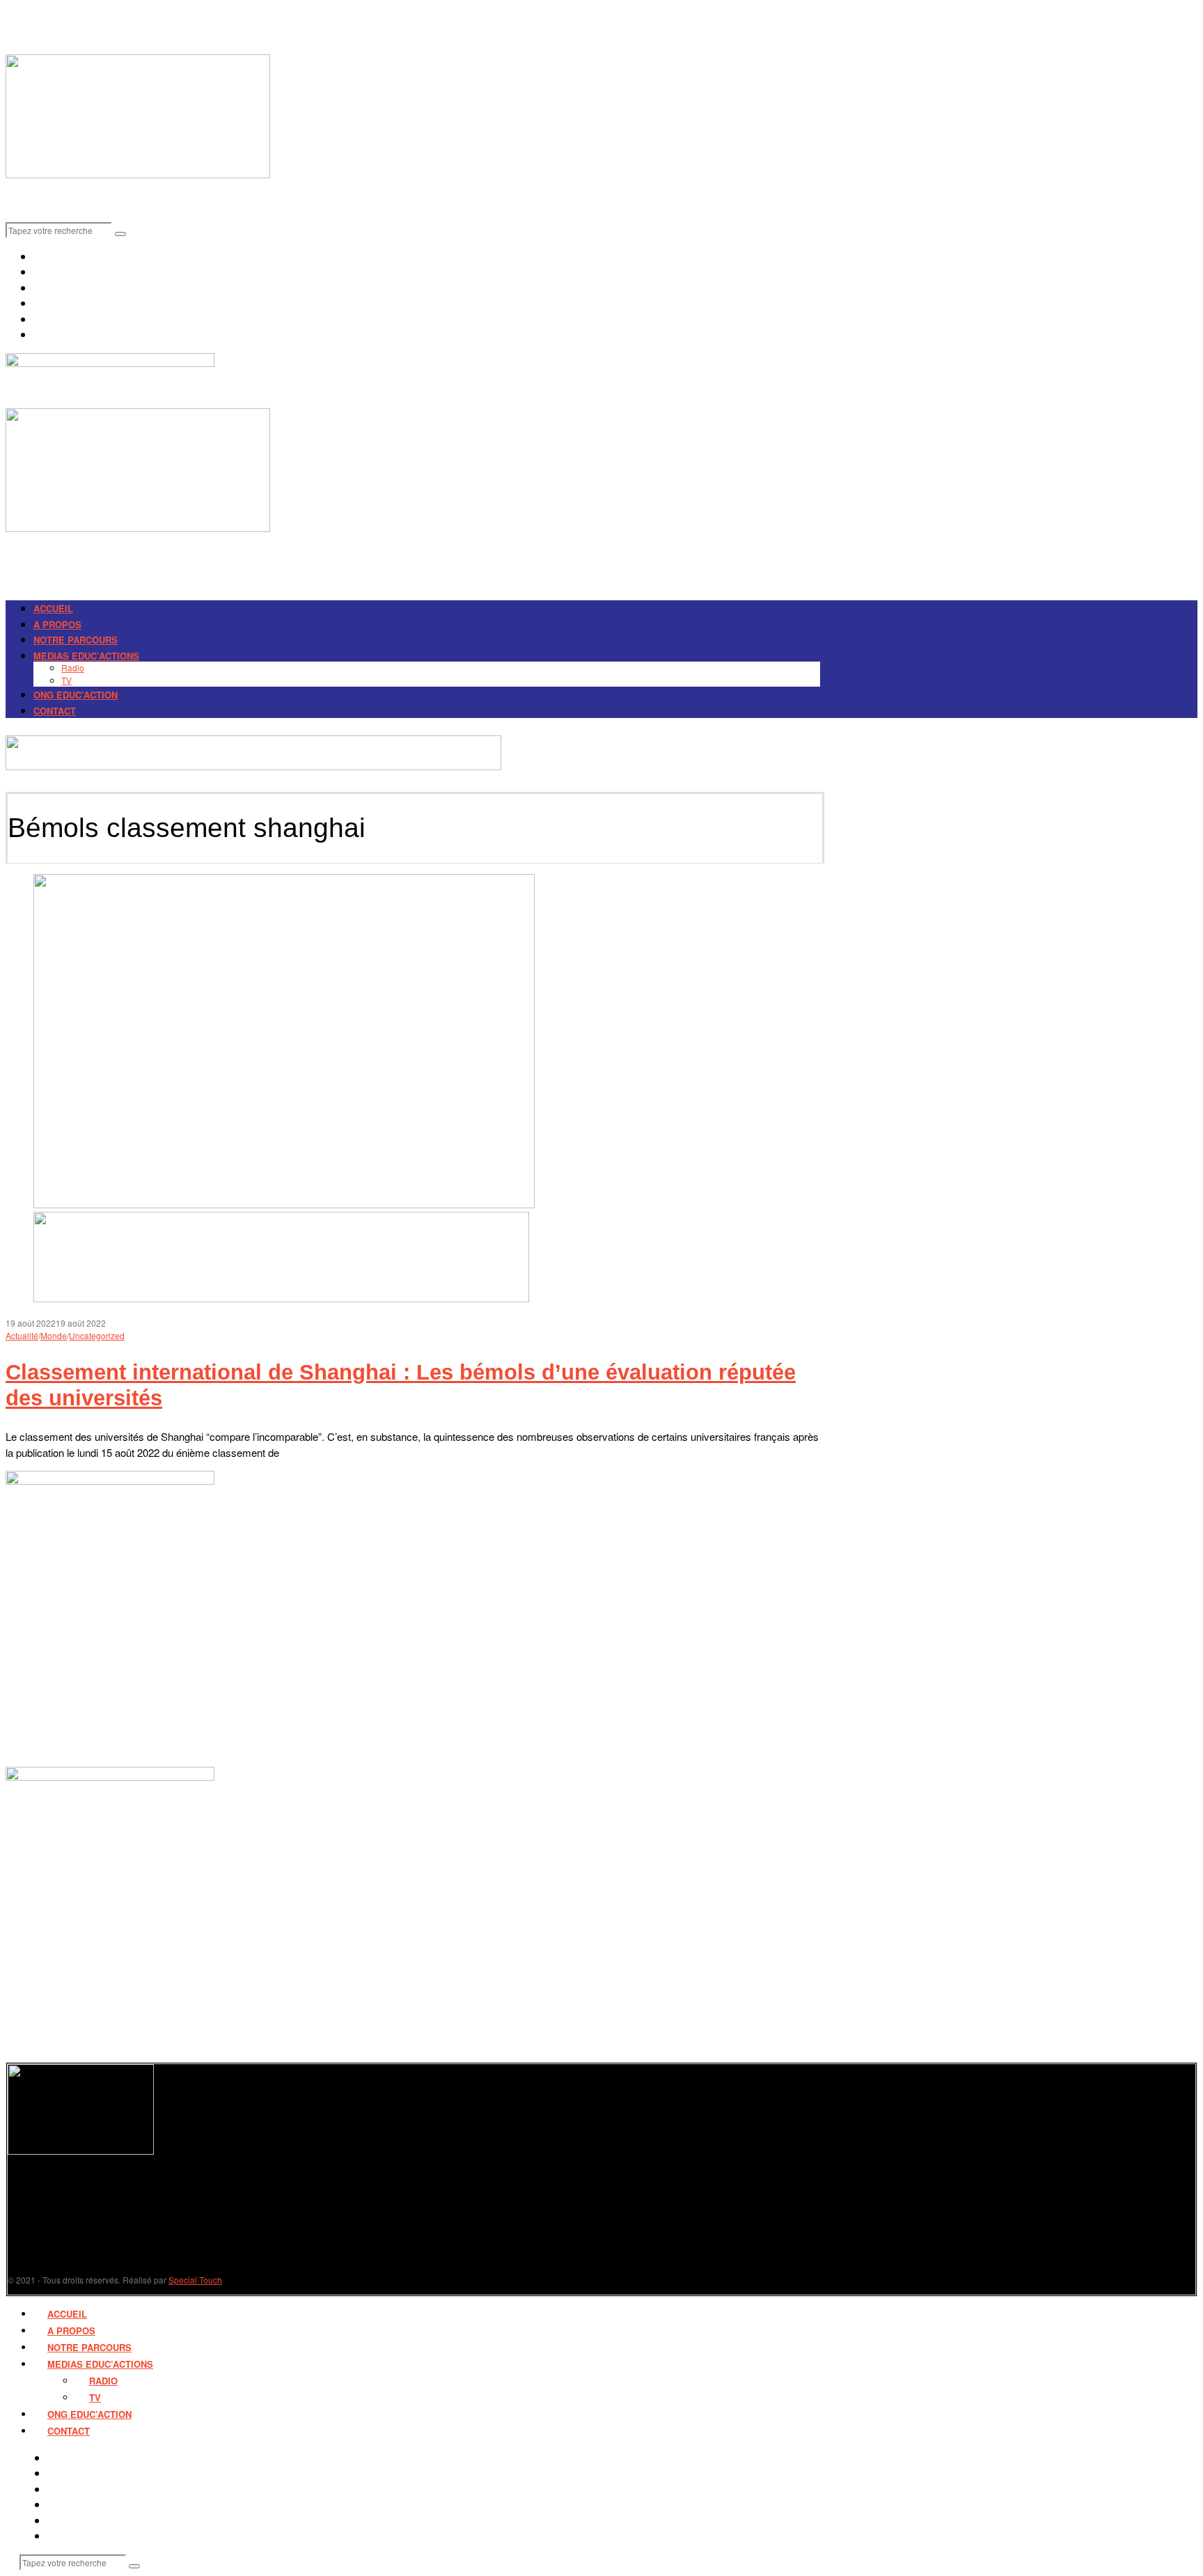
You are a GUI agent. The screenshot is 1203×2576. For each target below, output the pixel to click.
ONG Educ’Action (76, 695)
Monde (54, 1335)
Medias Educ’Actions (86, 656)
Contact (55, 711)
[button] (120, 234)
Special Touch (195, 2280)
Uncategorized (97, 1335)
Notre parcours (76, 640)
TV (66, 680)
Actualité (22, 1335)
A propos (57, 624)
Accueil (53, 608)
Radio (73, 668)
